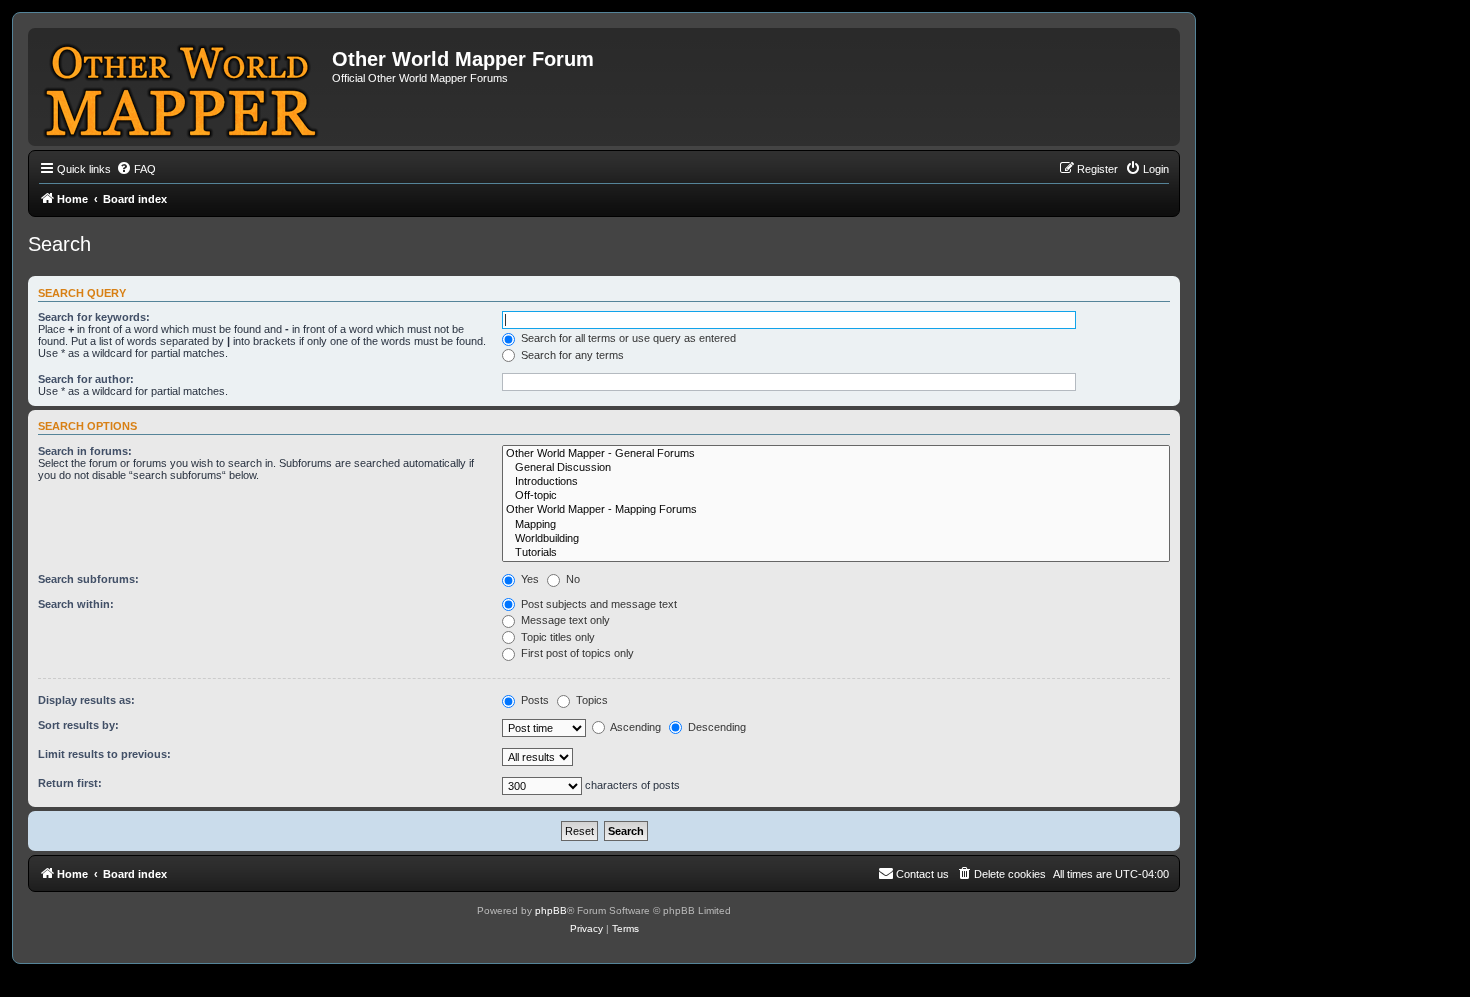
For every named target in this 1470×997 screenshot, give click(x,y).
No (571, 579)
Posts (533, 700)
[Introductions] (836, 482)
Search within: (76, 604)
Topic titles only (556, 637)
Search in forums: (85, 451)
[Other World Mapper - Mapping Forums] (836, 510)
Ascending (634, 727)
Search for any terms (571, 355)
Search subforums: (88, 579)
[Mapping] (836, 525)
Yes (528, 579)
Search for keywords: (94, 317)
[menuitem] (136, 169)
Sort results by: (78, 725)
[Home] (182, 87)
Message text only (564, 620)
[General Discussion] (836, 468)
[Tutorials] (836, 553)
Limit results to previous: (104, 754)
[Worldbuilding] (836, 539)
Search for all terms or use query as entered (627, 338)
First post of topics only (576, 653)
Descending (715, 727)
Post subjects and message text (597, 604)
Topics (590, 700)
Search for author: (86, 379)
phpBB (551, 910)
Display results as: (86, 700)
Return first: (70, 783)
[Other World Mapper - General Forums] (836, 454)
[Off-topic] (836, 496)
